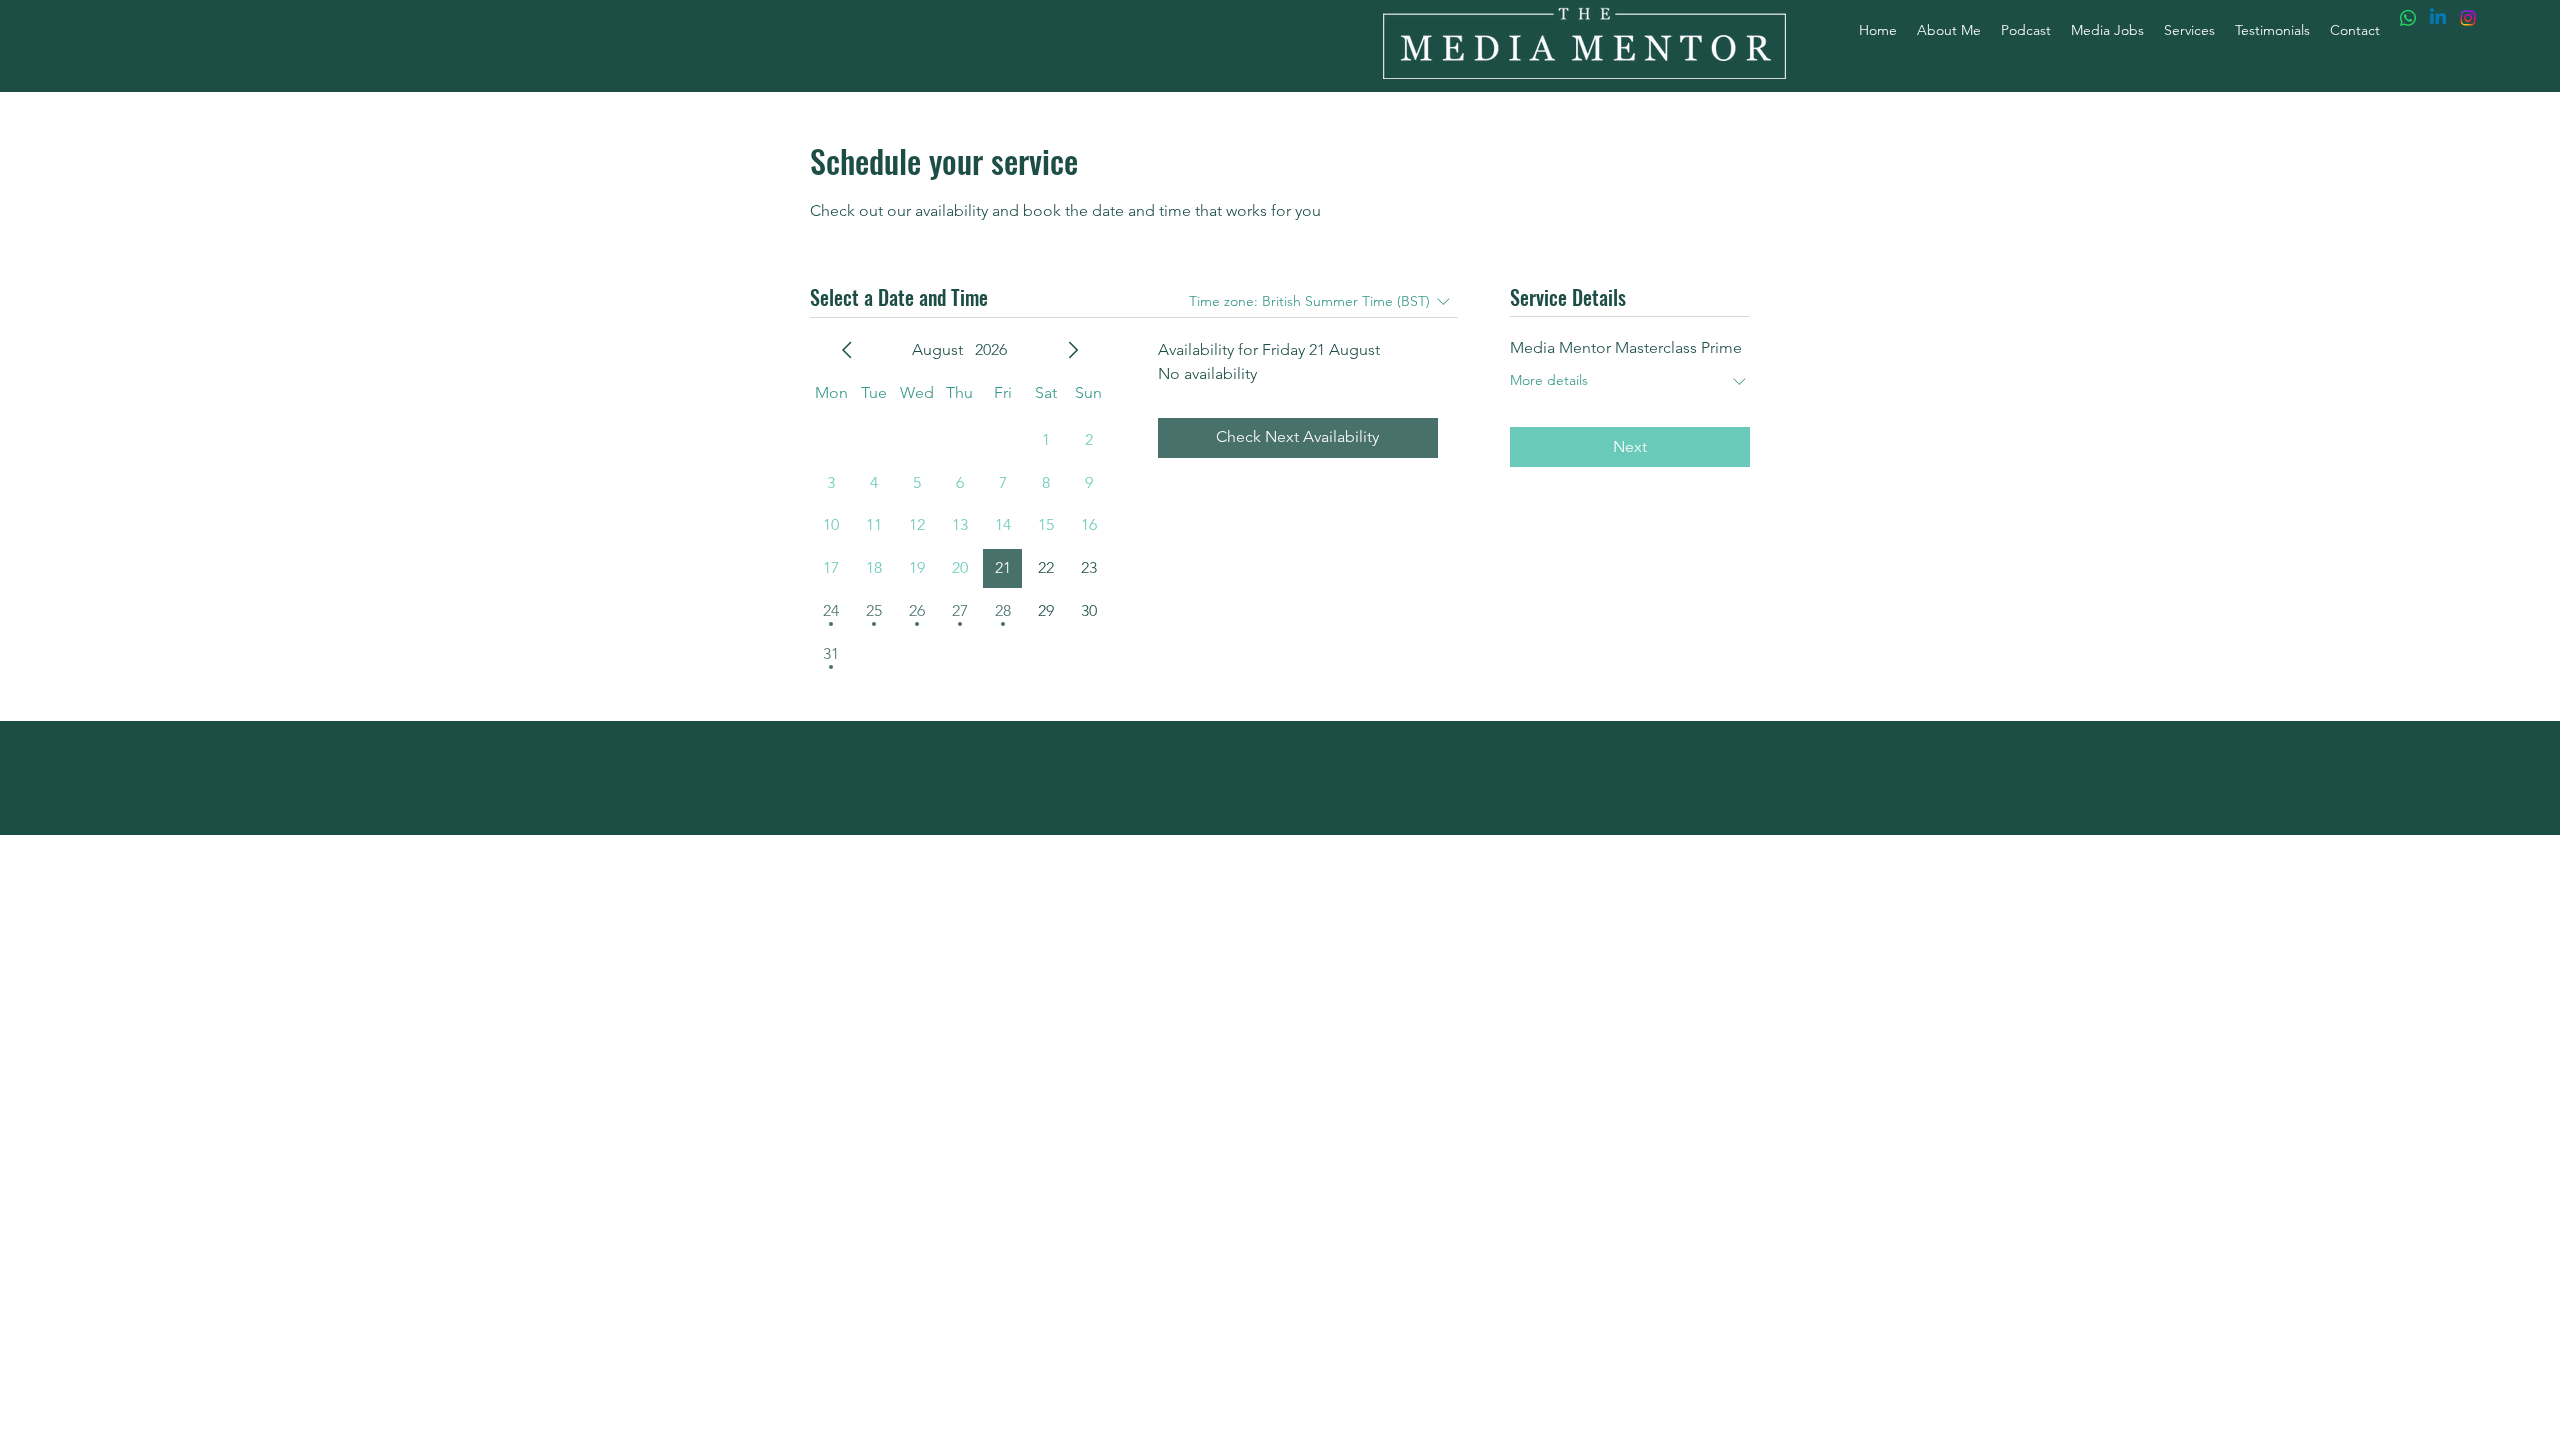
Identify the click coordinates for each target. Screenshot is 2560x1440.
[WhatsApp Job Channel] (2408, 18)
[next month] (1073, 350)
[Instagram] (2468, 18)
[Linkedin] (2438, 18)
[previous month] (847, 350)
